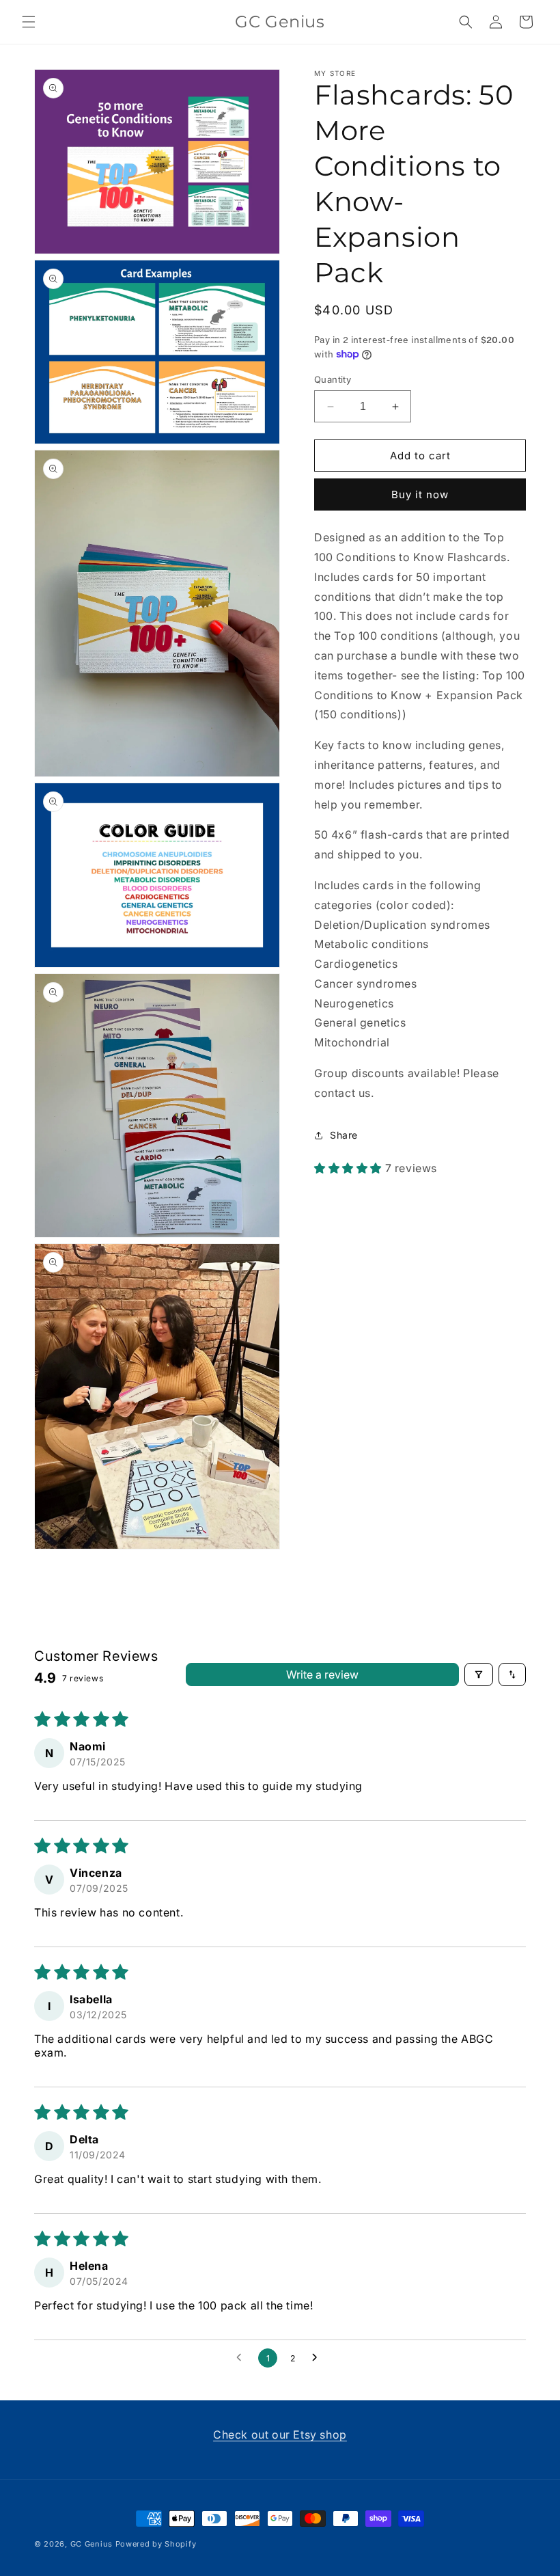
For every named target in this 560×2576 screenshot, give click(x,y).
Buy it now (420, 494)
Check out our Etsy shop (280, 2435)
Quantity (333, 379)
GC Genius (93, 2544)
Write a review (322, 1675)
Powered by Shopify (156, 2544)
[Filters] (479, 1675)
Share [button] (344, 1135)
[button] (29, 22)
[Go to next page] (318, 2358)
